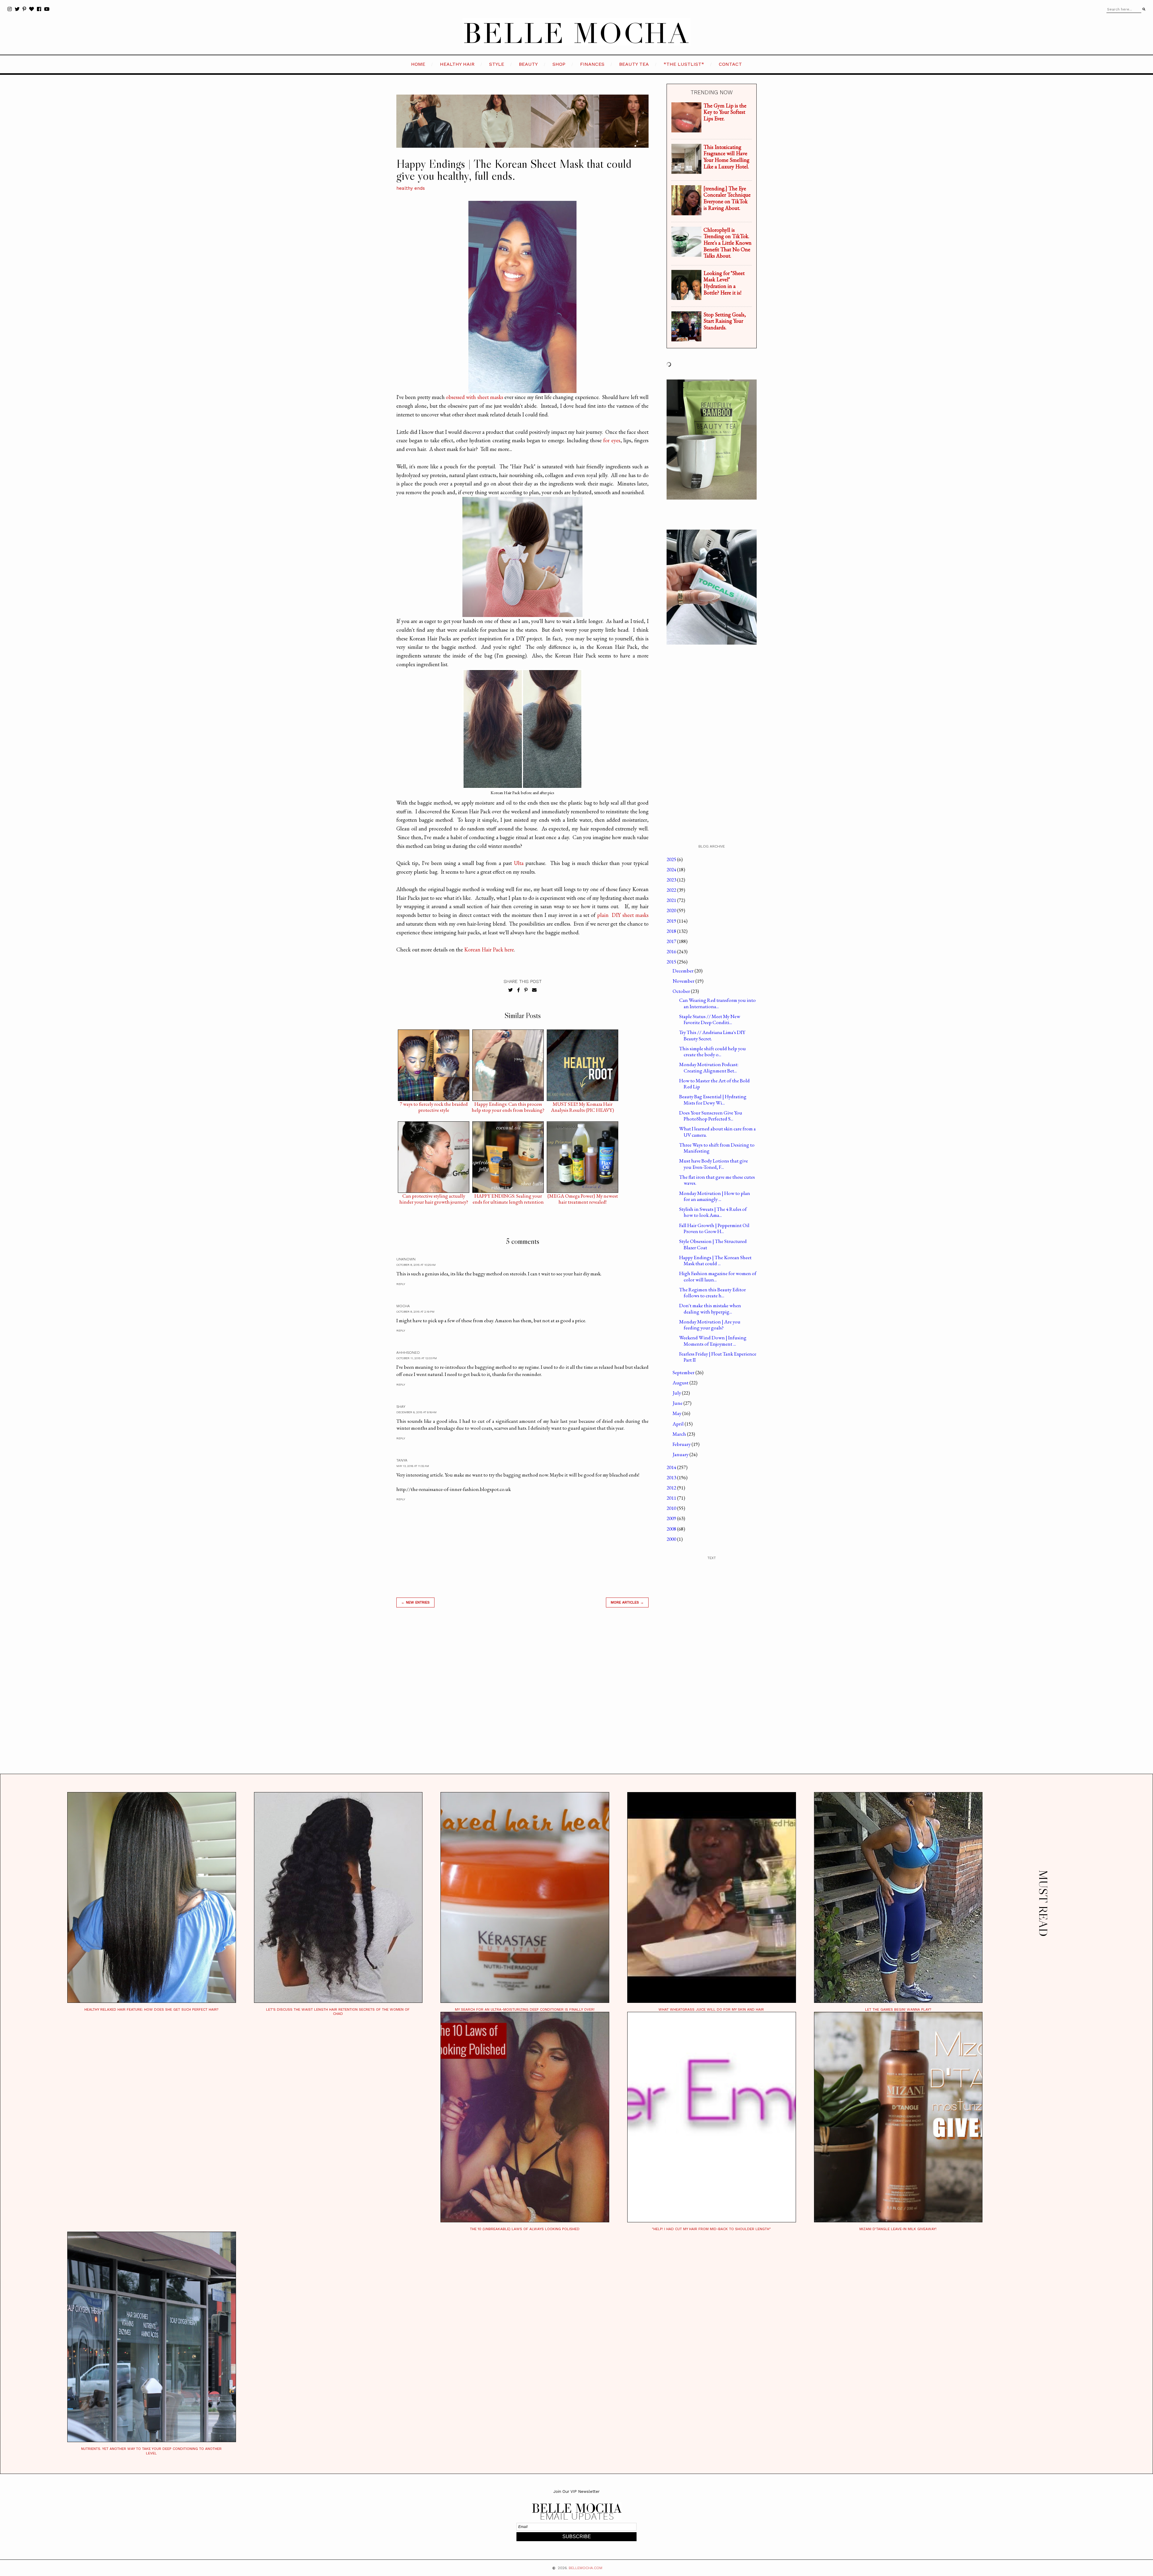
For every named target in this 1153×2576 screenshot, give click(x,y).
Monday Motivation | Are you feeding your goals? (710, 1325)
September (684, 1372)
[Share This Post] (519, 990)
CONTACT (730, 64)
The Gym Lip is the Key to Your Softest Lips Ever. (725, 112)
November (684, 981)
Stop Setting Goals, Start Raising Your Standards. (725, 321)
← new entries (415, 1602)
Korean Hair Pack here (489, 949)
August (681, 1383)
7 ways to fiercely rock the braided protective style (434, 1105)
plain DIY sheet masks (623, 915)
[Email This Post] (534, 990)
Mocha (403, 1306)
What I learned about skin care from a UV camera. (717, 1132)
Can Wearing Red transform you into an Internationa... (717, 1003)
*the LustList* (684, 64)
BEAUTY (528, 64)
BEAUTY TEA (634, 64)
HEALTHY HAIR (457, 64)
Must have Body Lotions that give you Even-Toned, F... (714, 1164)
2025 (672, 859)
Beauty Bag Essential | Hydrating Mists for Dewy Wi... (713, 1099)
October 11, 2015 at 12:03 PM (417, 1358)
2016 (672, 951)
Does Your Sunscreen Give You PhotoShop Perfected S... (711, 1116)
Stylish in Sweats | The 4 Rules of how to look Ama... (713, 1212)
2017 (672, 941)
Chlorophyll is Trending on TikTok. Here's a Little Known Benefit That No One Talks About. (728, 243)
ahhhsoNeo (408, 1353)
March (680, 1434)
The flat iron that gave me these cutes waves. (717, 1180)
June (678, 1403)
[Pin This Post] (526, 990)
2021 (672, 900)
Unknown (406, 1259)
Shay (401, 1407)
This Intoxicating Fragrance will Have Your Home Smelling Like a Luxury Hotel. (726, 157)
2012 (672, 1488)
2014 (672, 1467)
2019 (672, 921)
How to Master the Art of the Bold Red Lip (714, 1084)
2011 (672, 1498)
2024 (672, 869)
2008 (672, 1529)
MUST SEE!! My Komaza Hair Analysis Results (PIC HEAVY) (583, 1105)
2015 (672, 962)
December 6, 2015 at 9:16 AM (416, 1412)
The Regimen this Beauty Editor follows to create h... (713, 1293)
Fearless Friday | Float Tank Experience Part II (718, 1357)
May (677, 1413)
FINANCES (592, 64)
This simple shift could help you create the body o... (713, 1051)
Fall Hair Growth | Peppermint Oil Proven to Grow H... (714, 1228)
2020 (672, 910)
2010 (672, 1508)
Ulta (519, 863)
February (682, 1444)
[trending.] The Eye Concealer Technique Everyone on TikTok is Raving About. (727, 198)
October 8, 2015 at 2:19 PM (415, 1312)
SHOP (559, 64)
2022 (672, 890)
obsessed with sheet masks (475, 397)
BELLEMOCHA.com (586, 2568)
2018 (672, 931)
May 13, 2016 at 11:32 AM (413, 1466)
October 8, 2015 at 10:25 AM (416, 1265)
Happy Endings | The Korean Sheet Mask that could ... (715, 1260)
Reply (401, 1284)
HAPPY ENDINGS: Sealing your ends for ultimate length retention (508, 1197)
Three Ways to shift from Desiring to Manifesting (717, 1148)
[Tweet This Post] (511, 990)
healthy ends (411, 188)
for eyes (612, 440)
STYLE (497, 64)
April (679, 1424)
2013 (672, 1477)
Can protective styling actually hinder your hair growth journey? (434, 1197)
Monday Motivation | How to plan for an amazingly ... (715, 1196)
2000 (672, 1539)
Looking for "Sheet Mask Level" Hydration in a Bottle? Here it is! (724, 283)
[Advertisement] (522, 1698)
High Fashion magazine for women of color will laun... (718, 1276)
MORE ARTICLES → (627, 1602)
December (684, 971)
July (677, 1393)
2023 (672, 880)
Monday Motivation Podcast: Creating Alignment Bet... (709, 1067)
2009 (672, 1518)
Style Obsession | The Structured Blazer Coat (713, 1244)
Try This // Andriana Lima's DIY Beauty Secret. (712, 1035)
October (682, 991)
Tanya (402, 1460)
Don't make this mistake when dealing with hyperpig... (710, 1308)
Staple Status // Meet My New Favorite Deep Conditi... (710, 1019)
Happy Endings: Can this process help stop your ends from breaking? (508, 1105)
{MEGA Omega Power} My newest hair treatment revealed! (583, 1197)
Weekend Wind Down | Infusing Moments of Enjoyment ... (713, 1341)
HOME (418, 64)
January (681, 1454)
